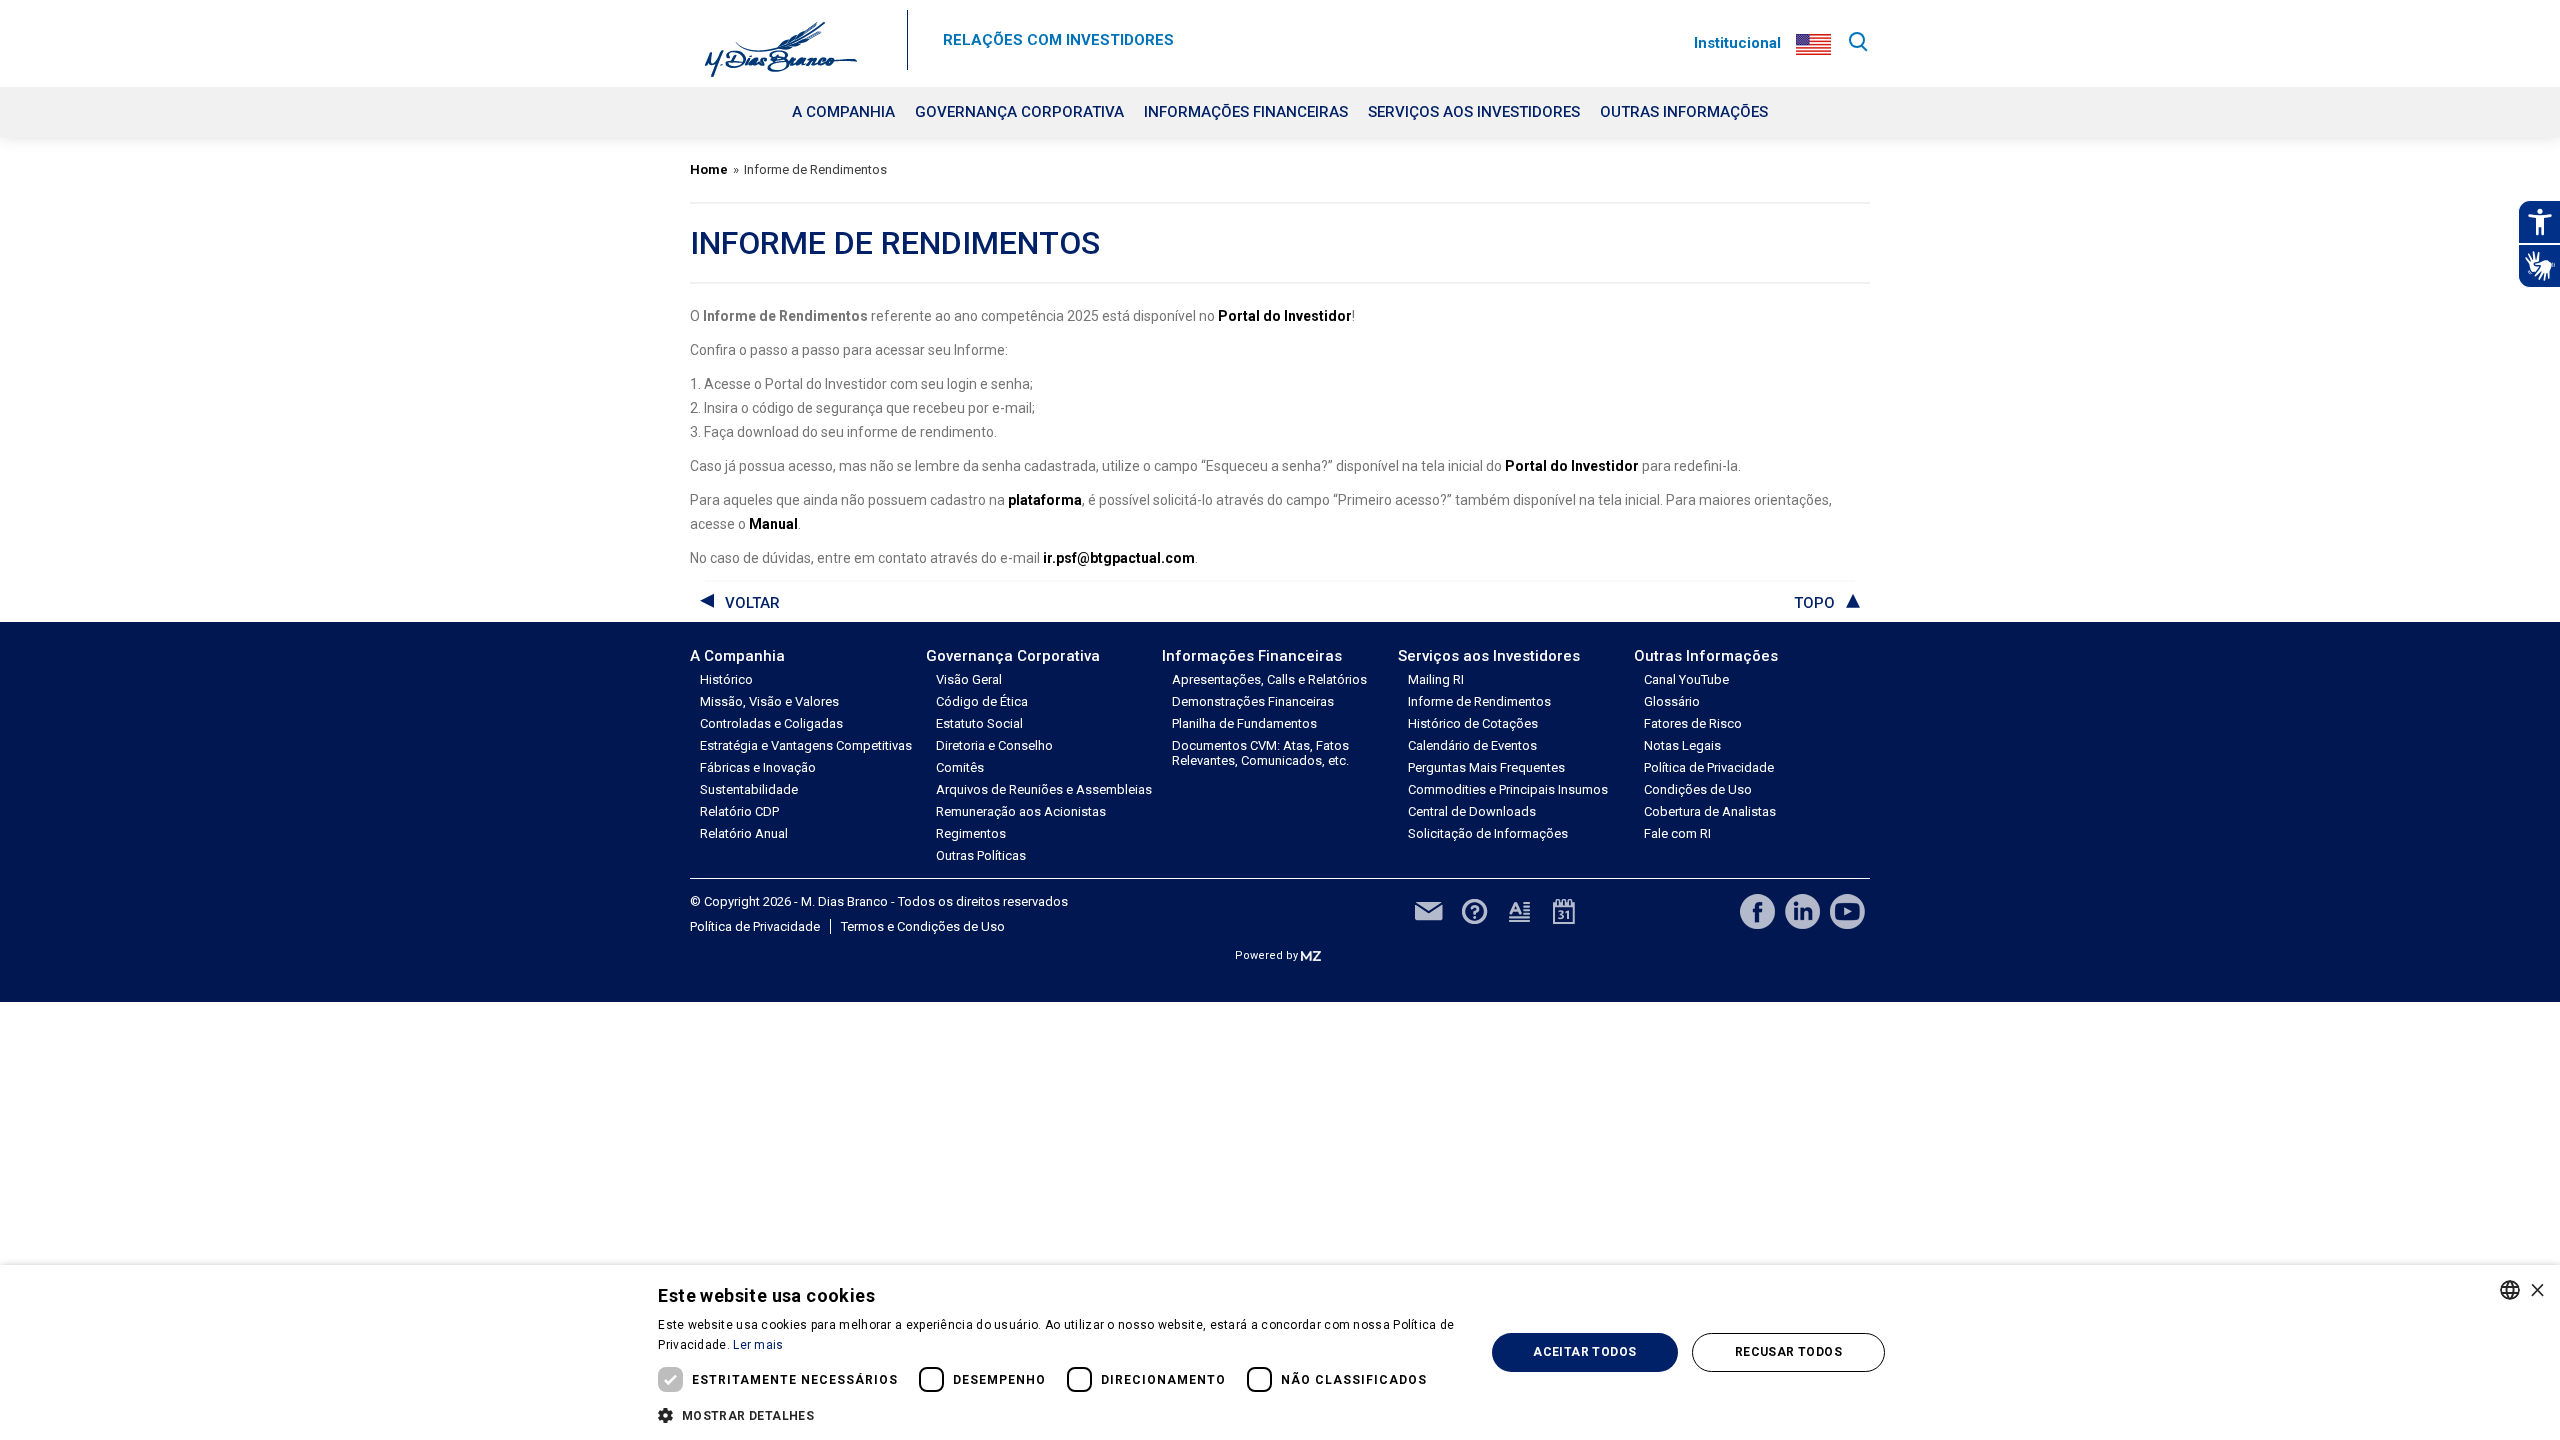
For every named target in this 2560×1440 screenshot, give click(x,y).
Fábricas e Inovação (758, 767)
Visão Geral (969, 679)
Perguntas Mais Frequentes (1486, 767)
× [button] (2537, 1289)
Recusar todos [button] (1788, 1352)
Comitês (960, 767)
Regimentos (971, 833)
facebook (1757, 911)
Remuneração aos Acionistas (1021, 811)
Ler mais (758, 1345)
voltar (752, 603)
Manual (773, 524)
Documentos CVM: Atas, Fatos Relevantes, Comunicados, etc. (1260, 753)
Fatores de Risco (1693, 723)
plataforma (1045, 500)
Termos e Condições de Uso (923, 926)
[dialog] (1280, 1352)
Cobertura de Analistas (1710, 811)
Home (709, 169)
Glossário (1672, 701)
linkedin (1802, 911)
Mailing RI (1436, 679)
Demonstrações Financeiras (1253, 701)
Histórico (726, 679)
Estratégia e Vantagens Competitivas (806, 745)
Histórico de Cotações (1473, 723)
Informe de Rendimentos (1479, 701)
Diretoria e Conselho (994, 745)
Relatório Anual (744, 833)
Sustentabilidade (749, 789)
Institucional (1737, 43)
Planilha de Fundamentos (1244, 723)
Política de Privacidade (1709, 767)
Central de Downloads (1472, 811)
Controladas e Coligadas (771, 723)
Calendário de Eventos (1472, 745)
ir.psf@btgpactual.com (1119, 558)
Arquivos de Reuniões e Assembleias (1044, 789)
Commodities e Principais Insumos (1508, 789)
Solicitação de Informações (1488, 833)
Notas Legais (1682, 745)
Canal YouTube (1686, 679)
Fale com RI (1677, 833)
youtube (1847, 911)
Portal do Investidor (1285, 316)
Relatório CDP (739, 811)
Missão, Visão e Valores (769, 701)
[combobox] (2510, 1290)
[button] (1059, 1414)
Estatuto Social (979, 723)
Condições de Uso (1698, 789)
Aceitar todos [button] (1584, 1352)
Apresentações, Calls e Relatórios (1269, 679)
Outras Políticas (981, 855)
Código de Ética (982, 701)
